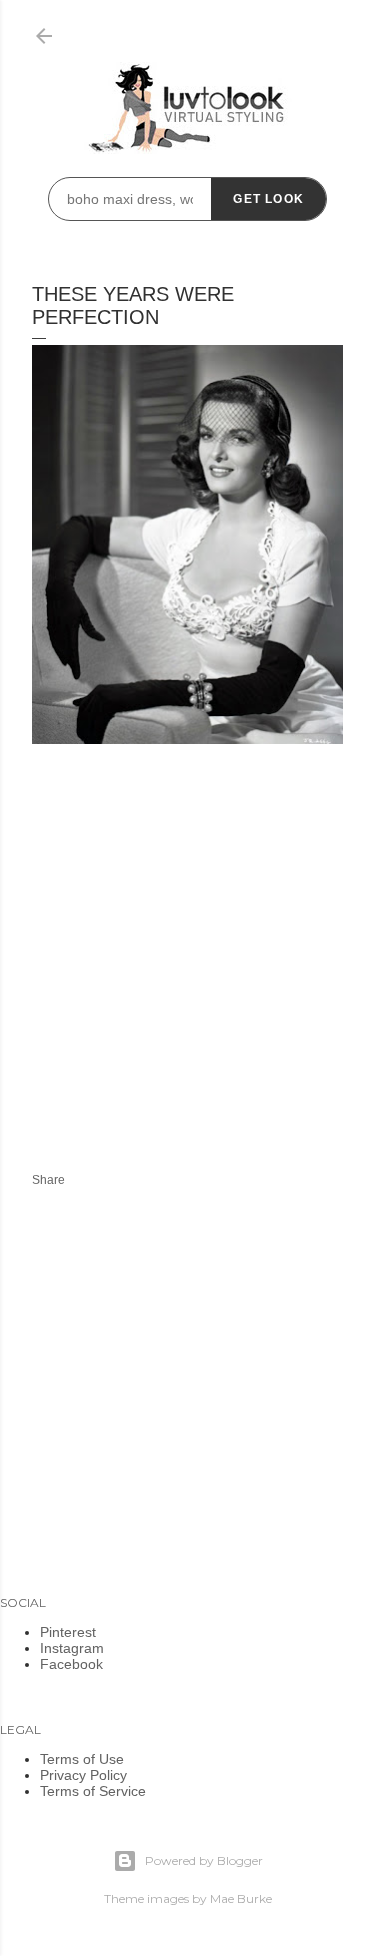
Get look (268, 199)
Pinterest (68, 1632)
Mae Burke (241, 1898)
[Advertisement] (200, 969)
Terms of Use (82, 1759)
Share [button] (48, 1180)
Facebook (71, 1664)
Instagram (72, 1648)
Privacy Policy (83, 1775)
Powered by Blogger (204, 1860)
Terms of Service (93, 1791)
